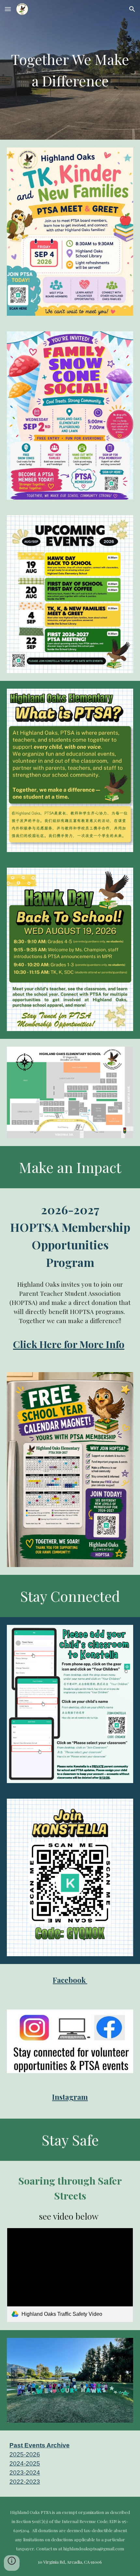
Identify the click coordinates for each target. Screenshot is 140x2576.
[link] (70, 2275)
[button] (8, 9)
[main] (70, 70)
